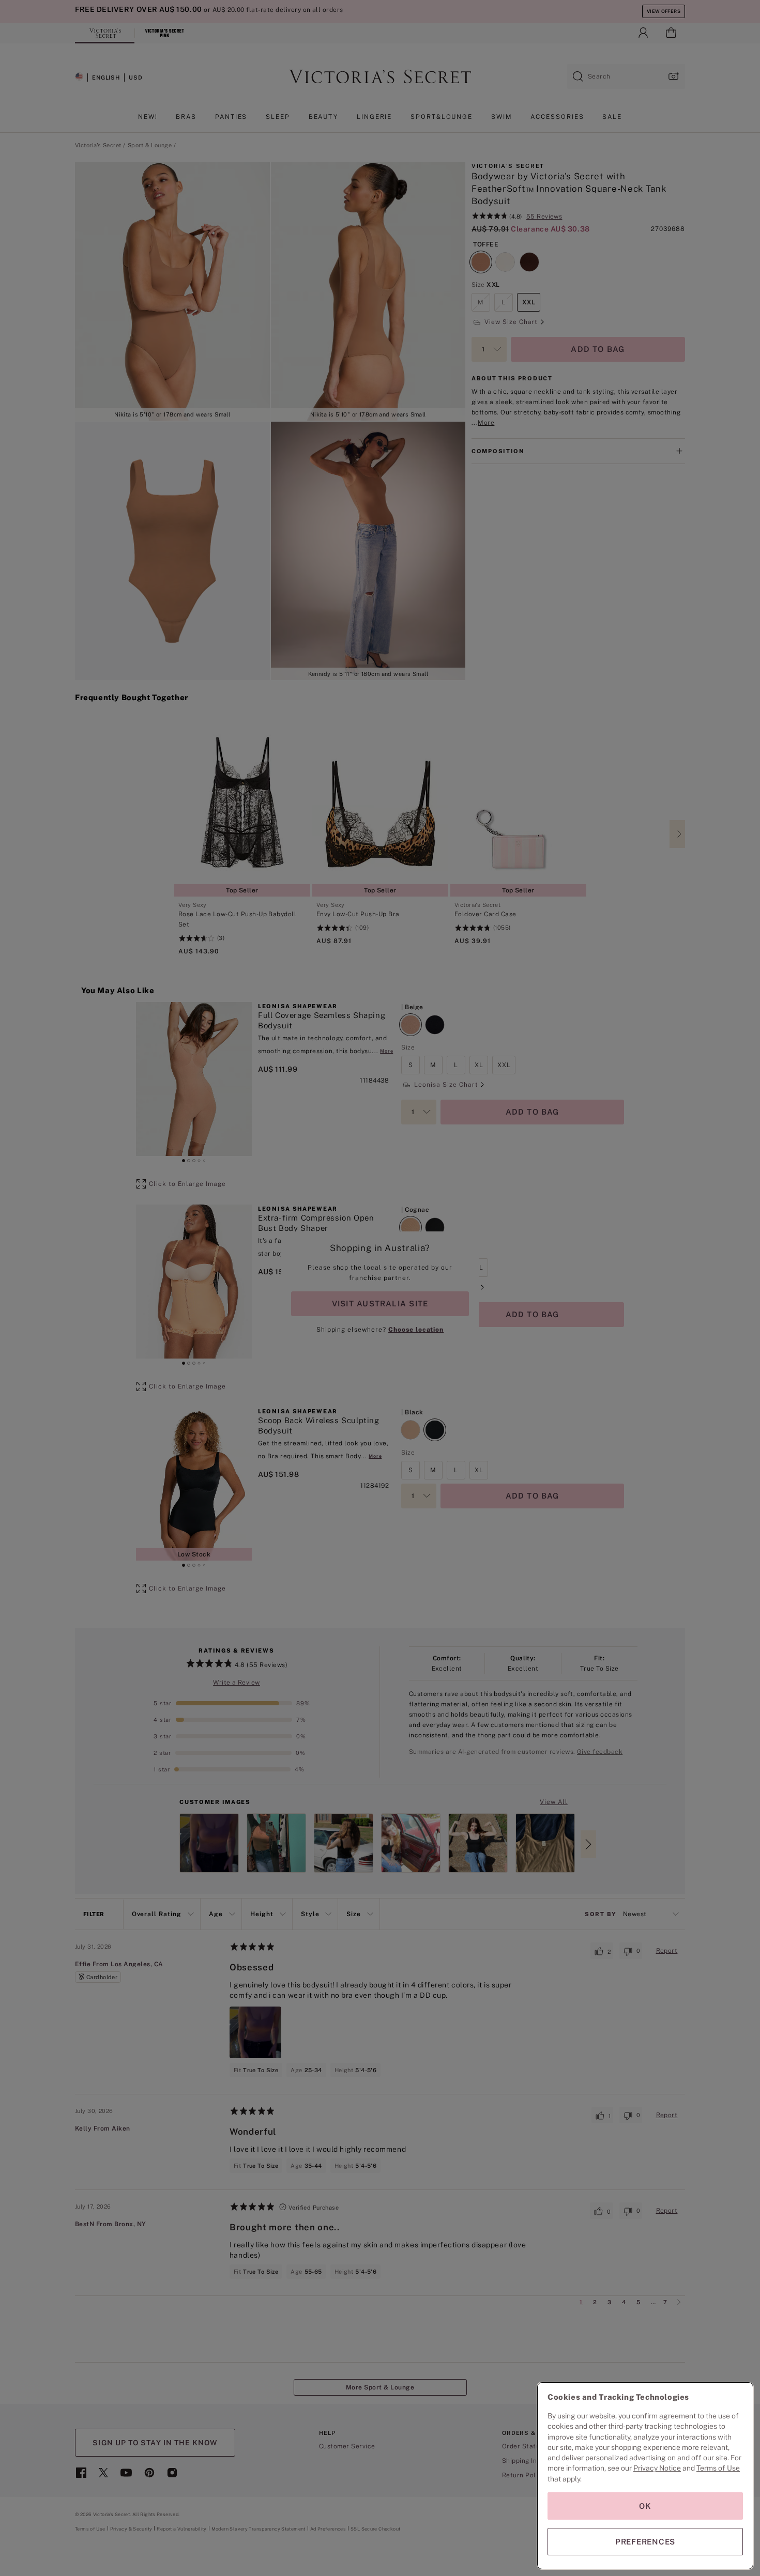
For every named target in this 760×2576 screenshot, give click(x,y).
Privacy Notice (657, 2468)
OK (645, 2506)
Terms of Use (718, 2468)
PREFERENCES (645, 2542)
